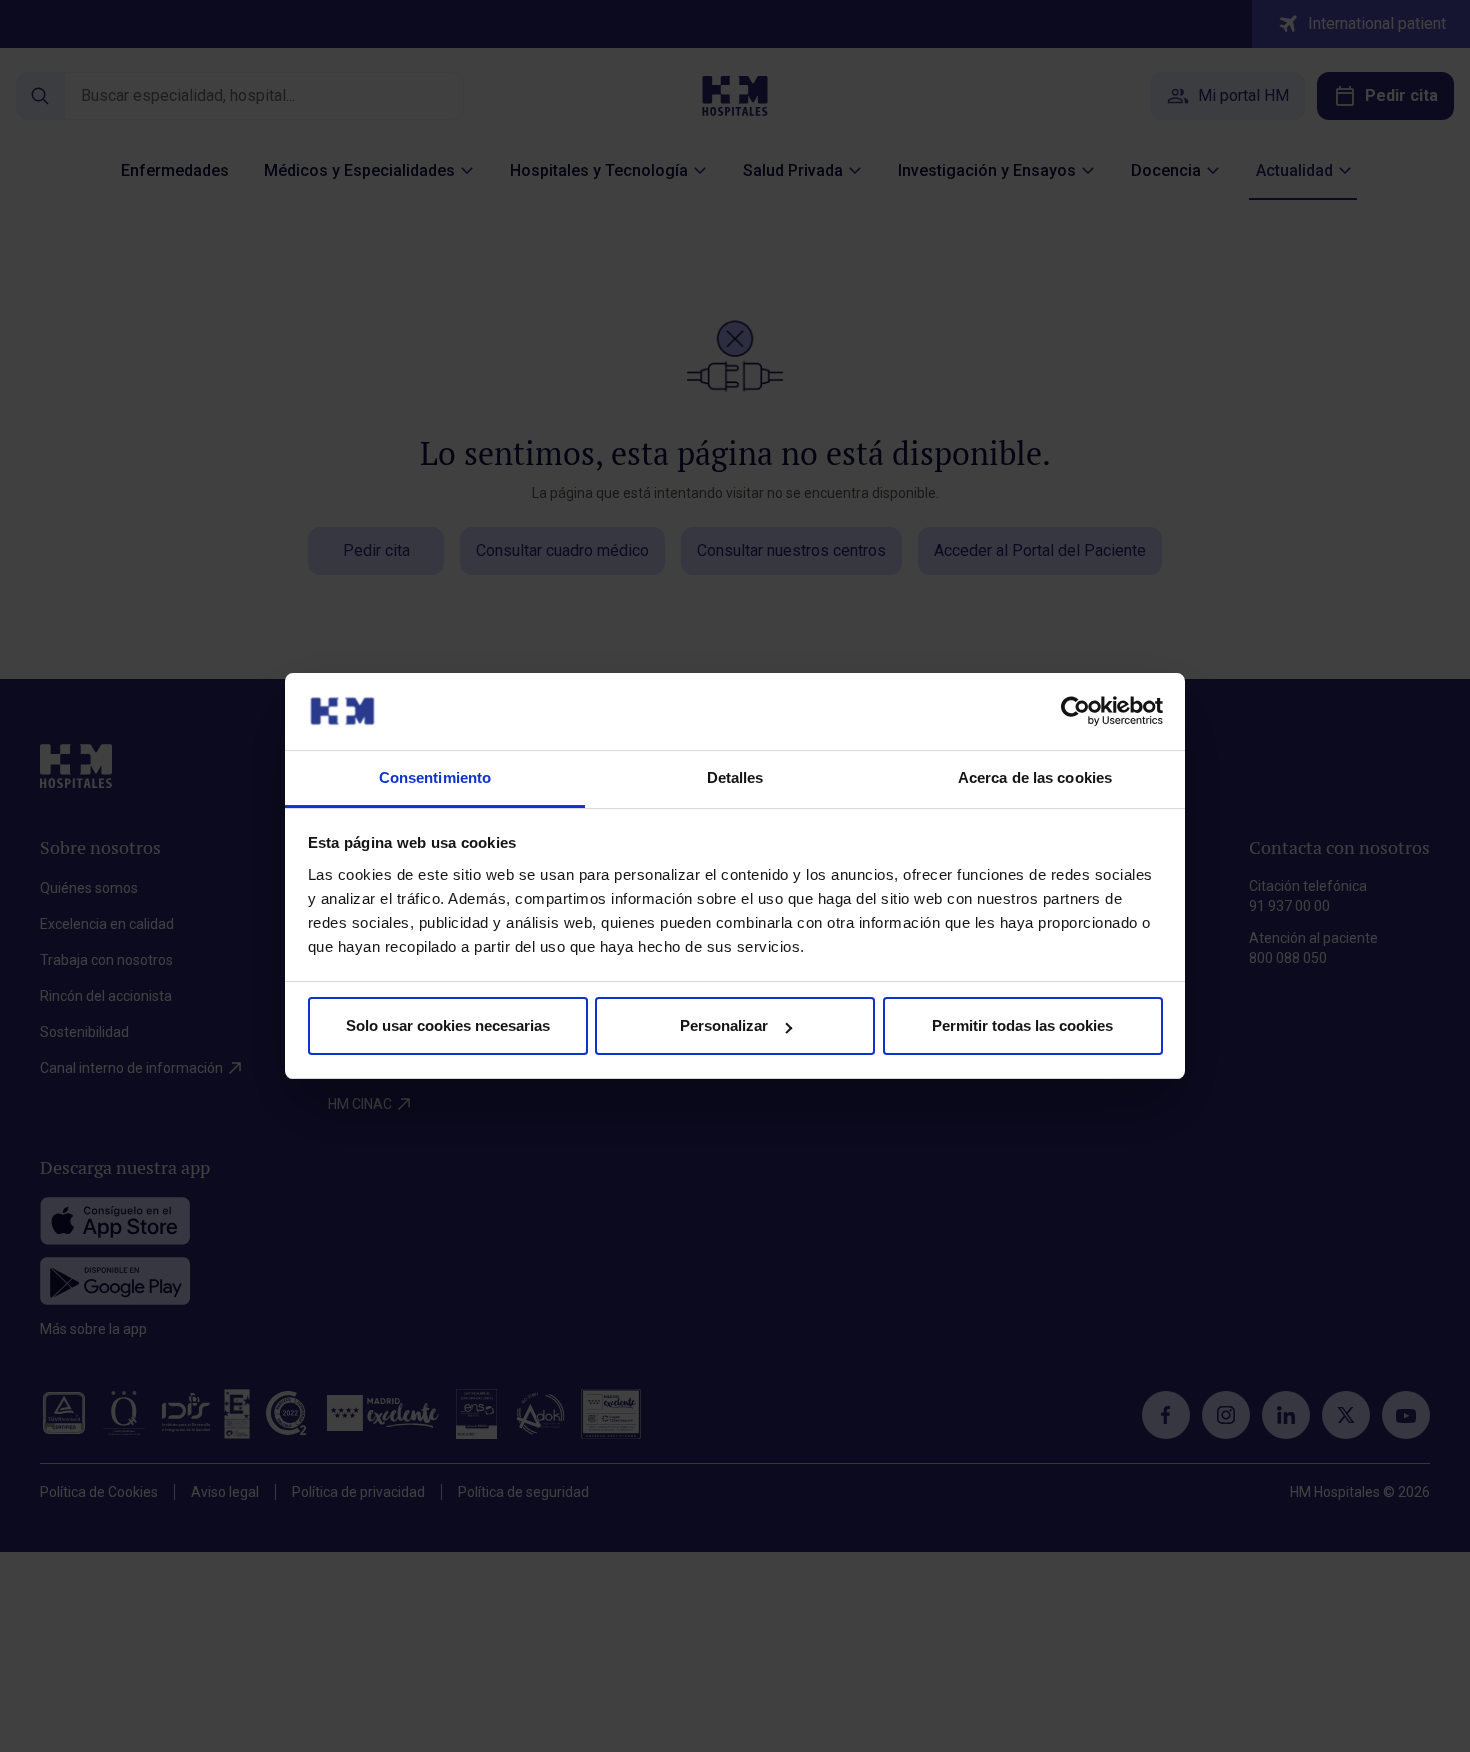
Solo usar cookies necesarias (448, 1025)
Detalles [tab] (735, 777)
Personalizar (724, 1025)
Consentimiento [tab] (435, 777)
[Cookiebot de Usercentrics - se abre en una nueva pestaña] (1075, 711)
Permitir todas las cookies (1022, 1025)
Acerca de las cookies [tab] (1035, 777)
